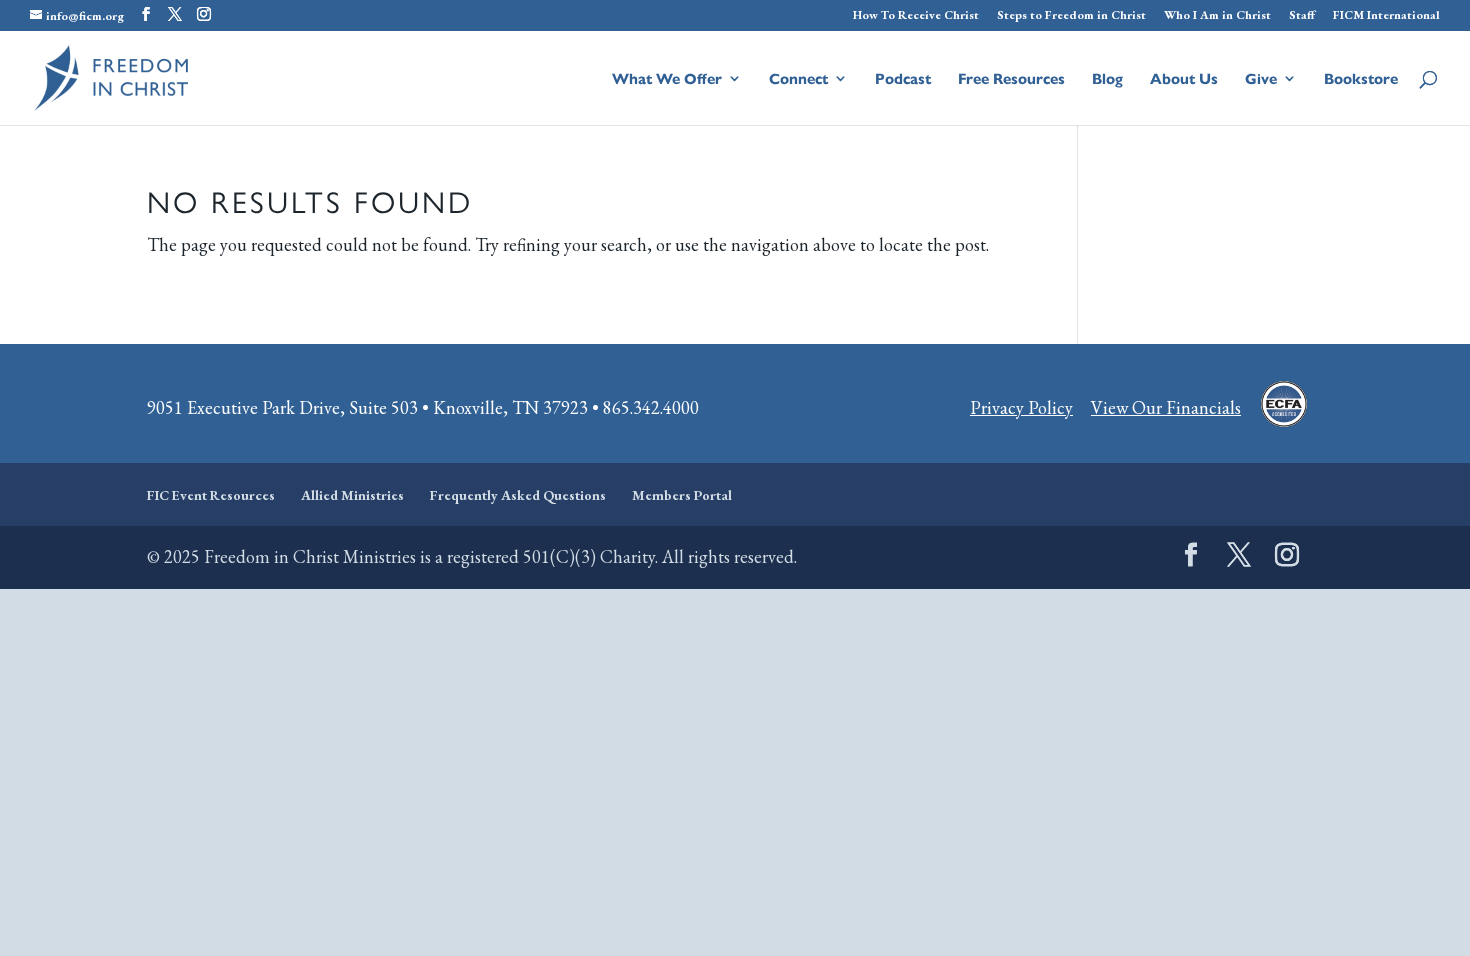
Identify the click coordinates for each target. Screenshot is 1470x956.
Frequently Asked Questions (518, 495)
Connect (798, 79)
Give (1261, 79)
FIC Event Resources (211, 495)
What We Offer (667, 79)
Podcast (903, 79)
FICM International (1386, 16)
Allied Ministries (352, 495)
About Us (1184, 79)
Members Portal (682, 495)
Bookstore (1361, 79)
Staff (1302, 16)
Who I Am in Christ (1217, 16)
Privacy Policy (1021, 407)
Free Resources (1011, 79)
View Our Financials (1166, 407)
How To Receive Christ (916, 16)
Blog (1107, 79)
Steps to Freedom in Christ (1071, 16)
